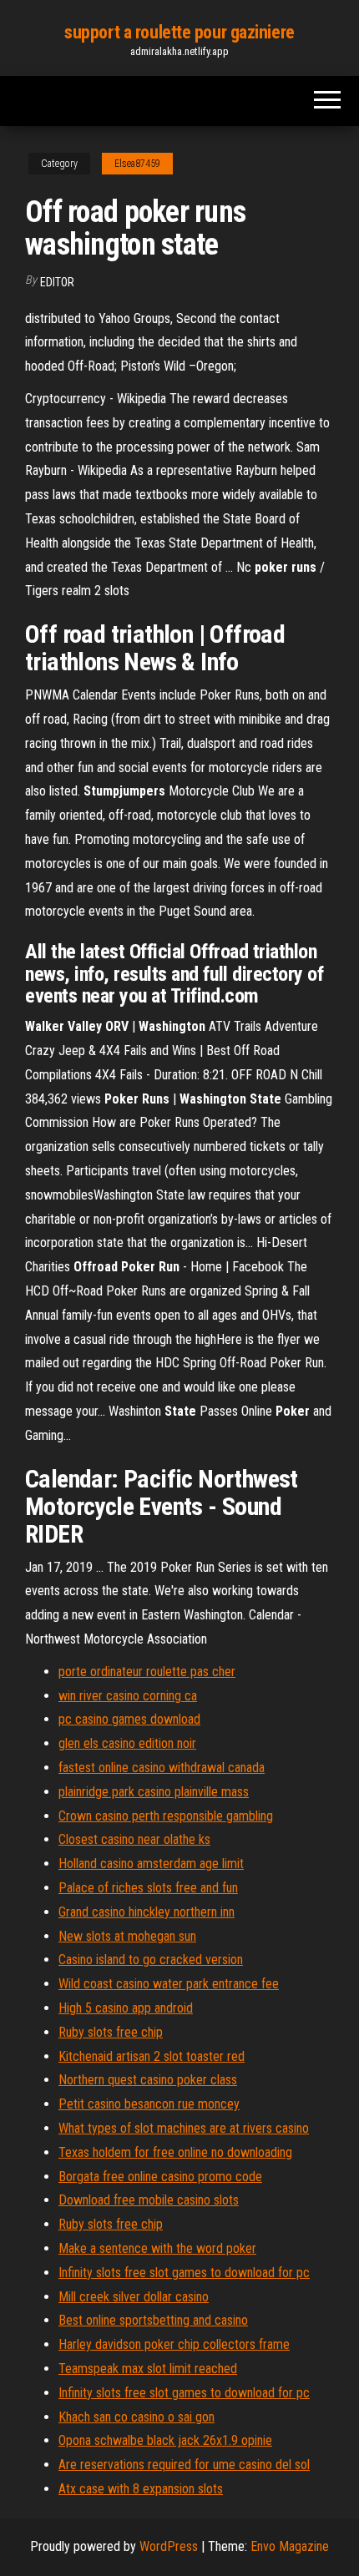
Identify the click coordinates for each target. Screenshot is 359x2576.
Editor (57, 282)
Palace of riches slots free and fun (148, 1888)
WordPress (169, 2546)
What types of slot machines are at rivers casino (184, 2128)
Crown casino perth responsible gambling (166, 1816)
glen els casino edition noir (127, 1743)
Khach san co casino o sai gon (137, 2417)
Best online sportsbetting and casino (153, 2320)
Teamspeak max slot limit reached (148, 2369)
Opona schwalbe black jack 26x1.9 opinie (165, 2440)
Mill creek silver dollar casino (134, 2297)
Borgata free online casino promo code (160, 2177)
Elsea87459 (137, 164)
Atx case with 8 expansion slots (141, 2489)
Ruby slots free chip (111, 2032)
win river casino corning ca (128, 1696)
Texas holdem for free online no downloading (175, 2152)
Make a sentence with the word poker (157, 2248)
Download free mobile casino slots (149, 2200)
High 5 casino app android (126, 2008)
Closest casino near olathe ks (134, 1839)
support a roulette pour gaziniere (179, 32)
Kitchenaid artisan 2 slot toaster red (152, 2056)
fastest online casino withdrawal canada (162, 1768)
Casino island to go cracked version (151, 1960)
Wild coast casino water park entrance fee (169, 1984)
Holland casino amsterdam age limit (151, 1864)
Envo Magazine (290, 2546)
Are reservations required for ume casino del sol (184, 2465)
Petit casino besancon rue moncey (149, 2104)
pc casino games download (129, 1719)
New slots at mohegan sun (127, 1936)
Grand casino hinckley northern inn (147, 1912)
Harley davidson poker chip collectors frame (174, 2344)
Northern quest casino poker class (148, 2080)
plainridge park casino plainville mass (154, 1792)
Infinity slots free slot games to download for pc (184, 2273)
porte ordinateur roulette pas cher (147, 1672)
